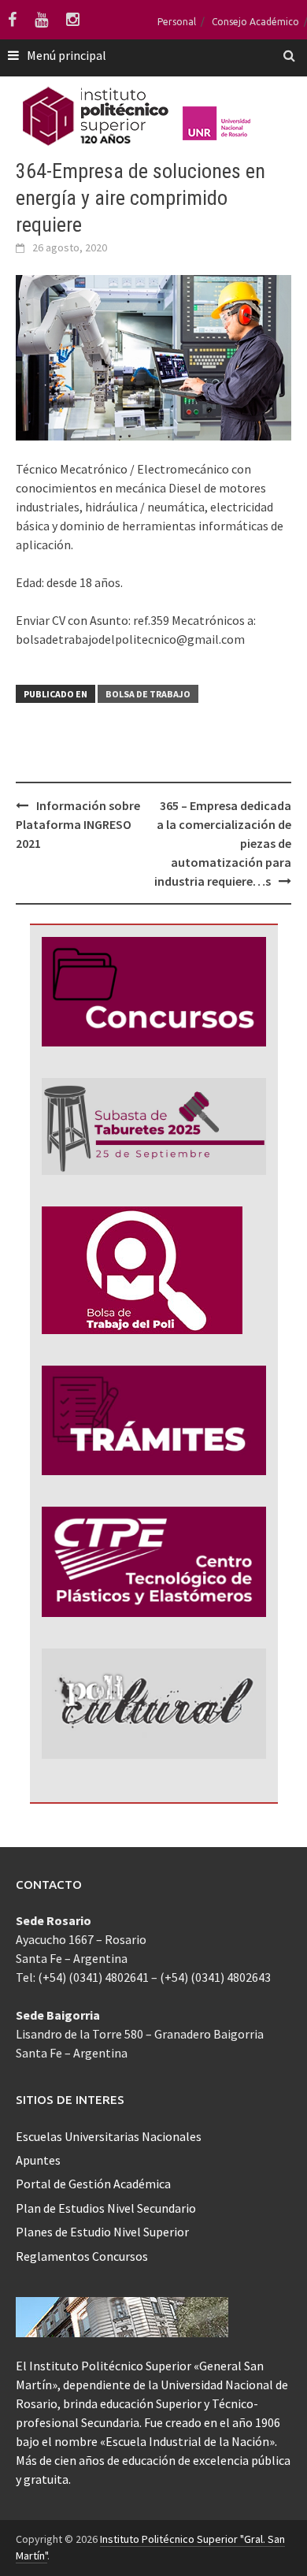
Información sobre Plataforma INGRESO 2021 (78, 824)
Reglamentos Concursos (82, 2256)
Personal (177, 22)
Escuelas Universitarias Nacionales (109, 2136)
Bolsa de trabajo (148, 694)
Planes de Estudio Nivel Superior (102, 2232)
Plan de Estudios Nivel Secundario (106, 2208)
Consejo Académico (255, 22)
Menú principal (67, 55)
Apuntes (38, 2160)
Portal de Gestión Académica (93, 2184)
